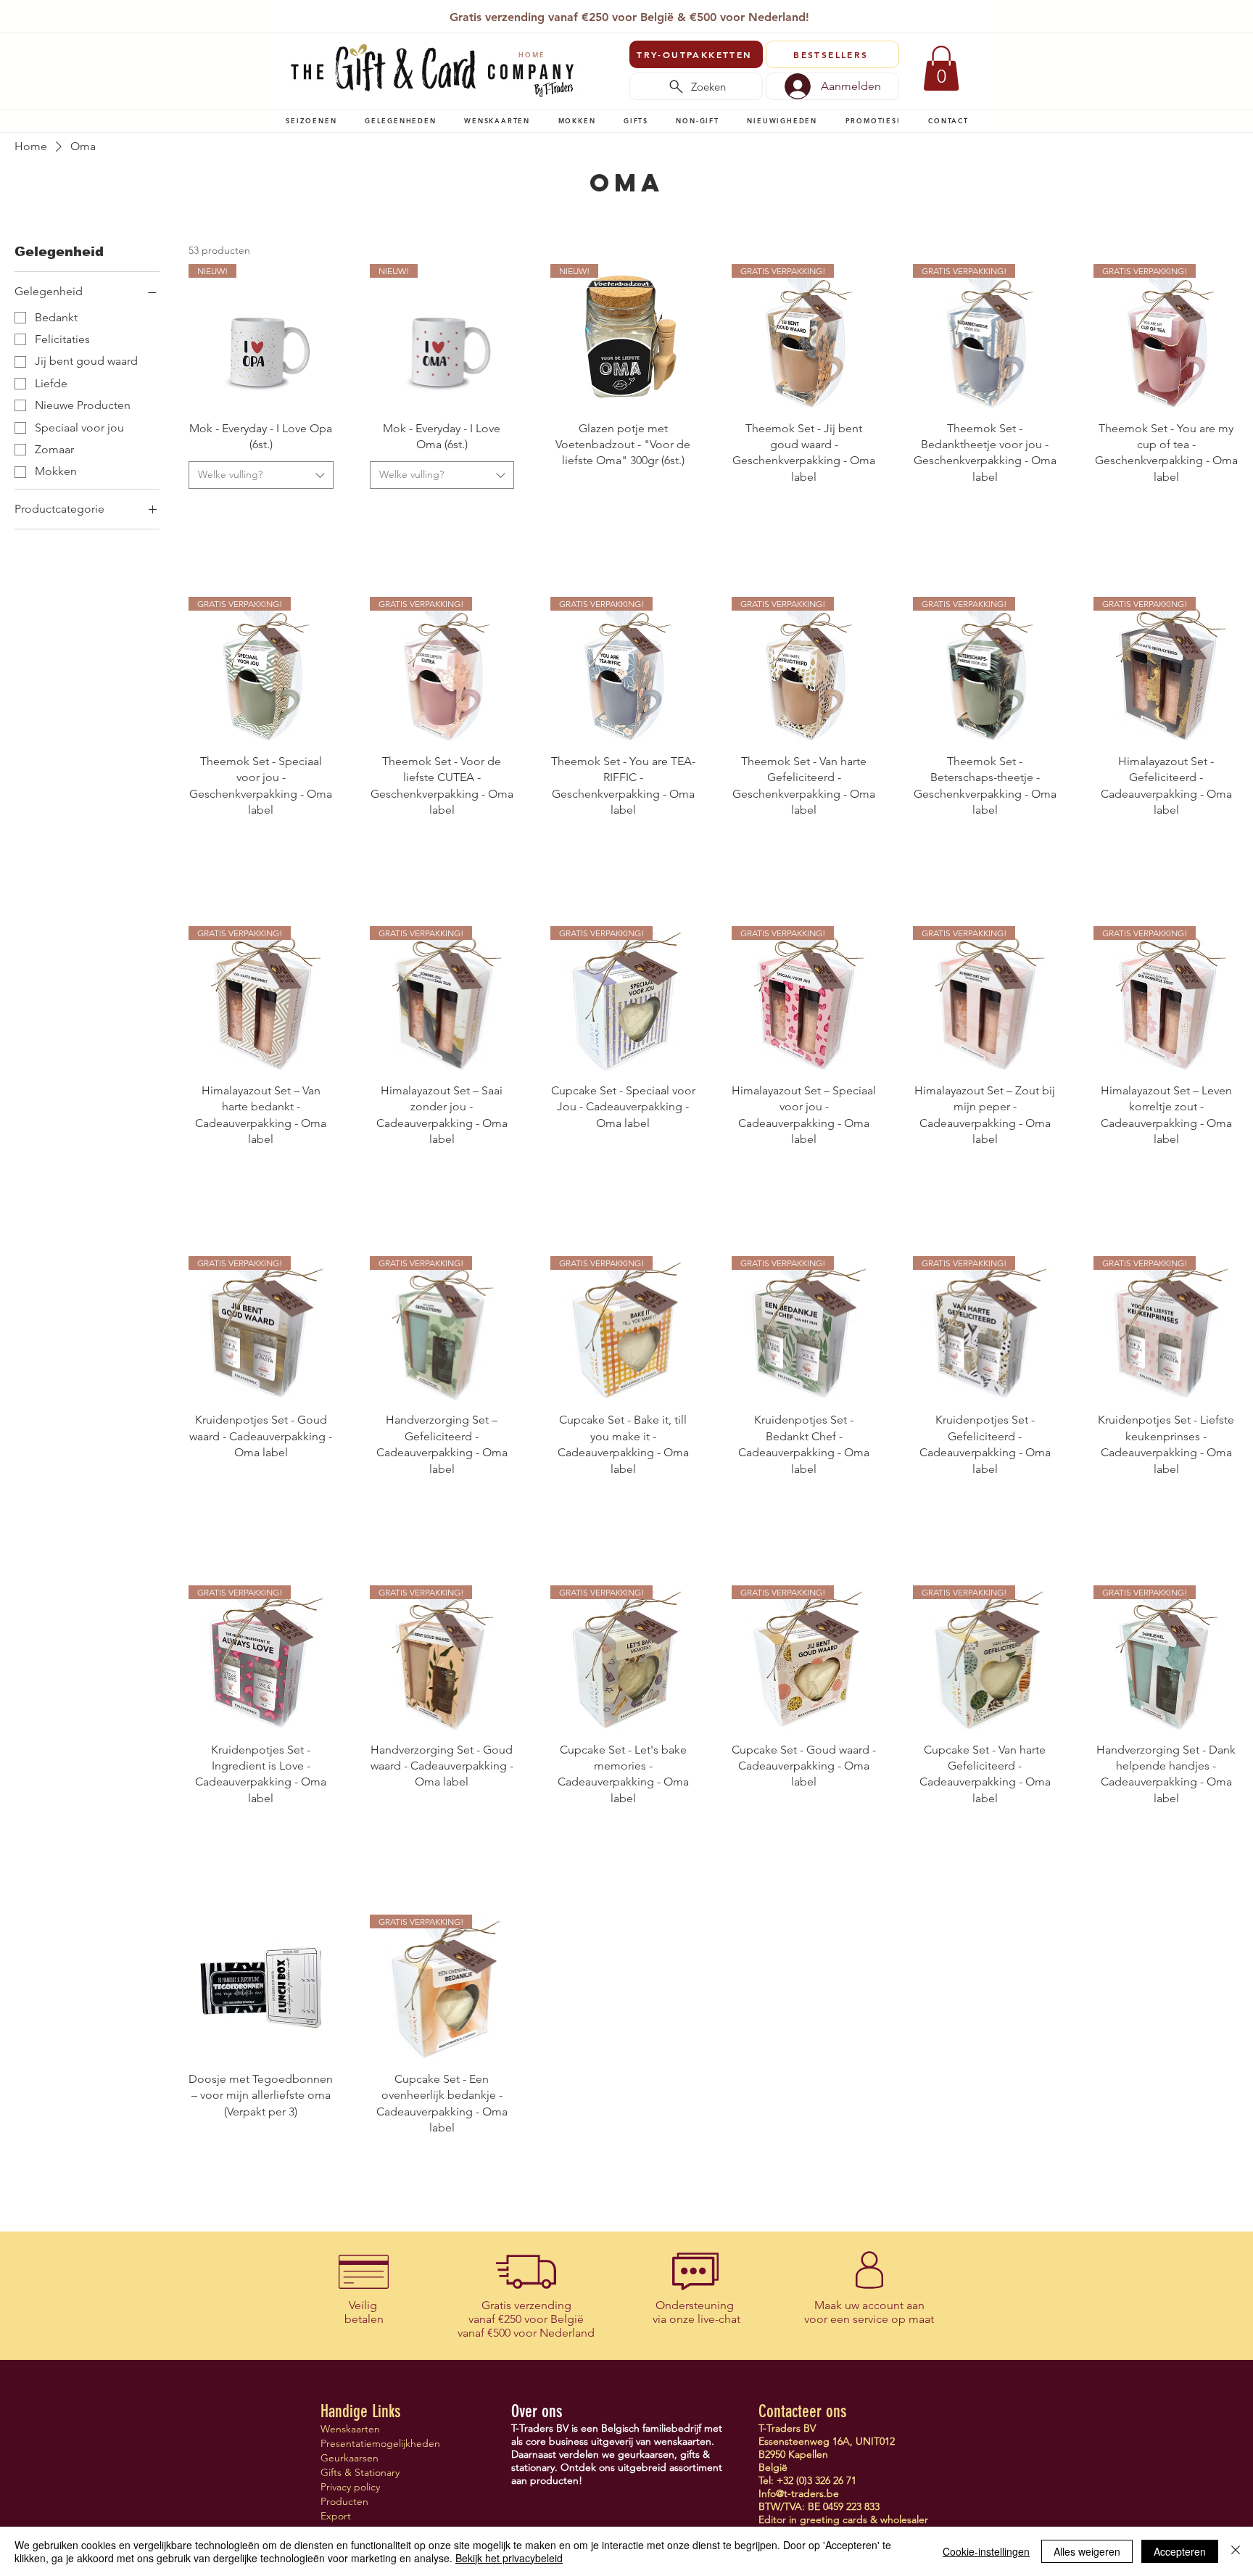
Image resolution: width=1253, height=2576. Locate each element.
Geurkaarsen (350, 2458)
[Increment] (322, 511)
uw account (874, 2305)
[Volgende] (962, 18)
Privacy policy (350, 2487)
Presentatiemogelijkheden (372, 2443)
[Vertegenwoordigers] (654, 13)
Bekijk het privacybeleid (509, 2558)
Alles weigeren (1087, 2551)
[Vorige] (292, 18)
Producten (344, 2501)
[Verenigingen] (670, 13)
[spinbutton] (261, 511)
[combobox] (261, 475)
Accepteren (1180, 2551)
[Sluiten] (1236, 2551)
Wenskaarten (350, 2429)
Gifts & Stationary (360, 2472)
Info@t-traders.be (799, 2493)
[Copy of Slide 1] (637, 13)
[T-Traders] (604, 13)
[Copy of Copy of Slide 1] (620, 13)
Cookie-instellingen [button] (986, 2551)
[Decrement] (200, 511)
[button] (311, 120)
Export (336, 2516)
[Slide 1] (586, 13)
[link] (941, 68)
